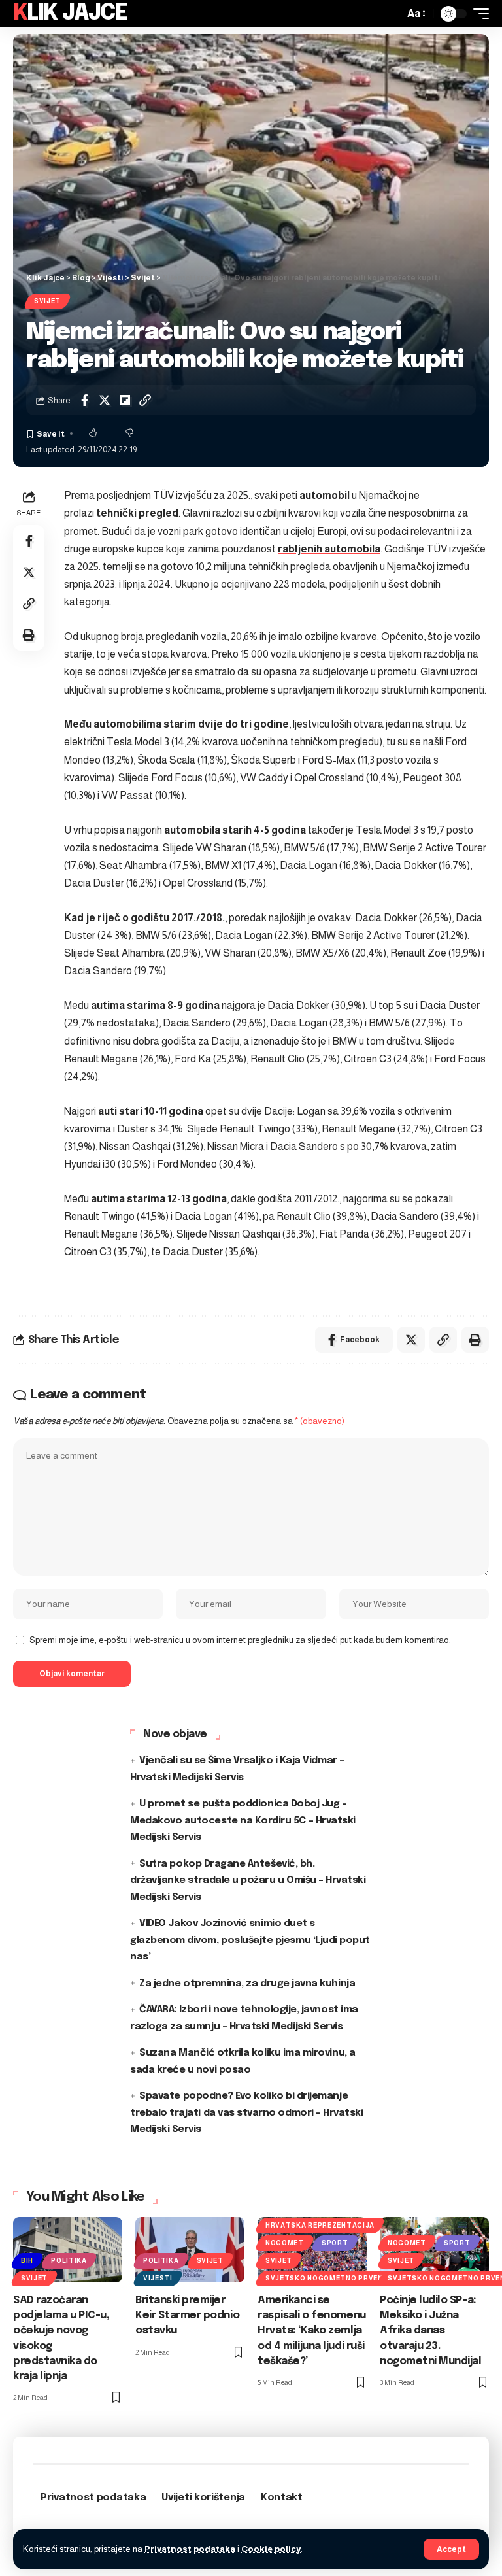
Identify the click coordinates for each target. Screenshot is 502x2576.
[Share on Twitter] (105, 400)
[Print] (29, 635)
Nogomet (285, 2243)
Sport (335, 2243)
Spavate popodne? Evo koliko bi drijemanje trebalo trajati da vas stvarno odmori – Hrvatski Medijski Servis (247, 2113)
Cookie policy (271, 2549)
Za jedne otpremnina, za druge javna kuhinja (247, 1984)
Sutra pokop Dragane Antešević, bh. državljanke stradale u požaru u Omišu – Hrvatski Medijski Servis (248, 1881)
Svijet (47, 301)
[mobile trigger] (478, 14)
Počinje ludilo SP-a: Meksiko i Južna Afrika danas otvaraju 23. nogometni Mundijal (431, 2331)
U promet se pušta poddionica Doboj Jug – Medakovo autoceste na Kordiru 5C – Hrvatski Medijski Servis (243, 1821)
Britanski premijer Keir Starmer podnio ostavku (187, 2315)
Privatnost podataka (190, 2549)
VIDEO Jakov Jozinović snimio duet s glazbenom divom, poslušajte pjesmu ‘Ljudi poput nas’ (250, 1940)
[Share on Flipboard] (125, 400)
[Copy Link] (145, 400)
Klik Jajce (70, 13)
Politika (69, 2261)
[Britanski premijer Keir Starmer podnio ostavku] (190, 2250)
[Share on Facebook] (84, 400)
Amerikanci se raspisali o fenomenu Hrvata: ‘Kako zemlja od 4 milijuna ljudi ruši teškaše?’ (312, 2331)
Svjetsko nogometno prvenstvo (335, 2278)
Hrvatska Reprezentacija (320, 2225)
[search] (391, 14)
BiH (27, 2261)
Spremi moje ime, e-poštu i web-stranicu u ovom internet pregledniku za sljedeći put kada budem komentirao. (240, 1640)
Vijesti (158, 2278)
